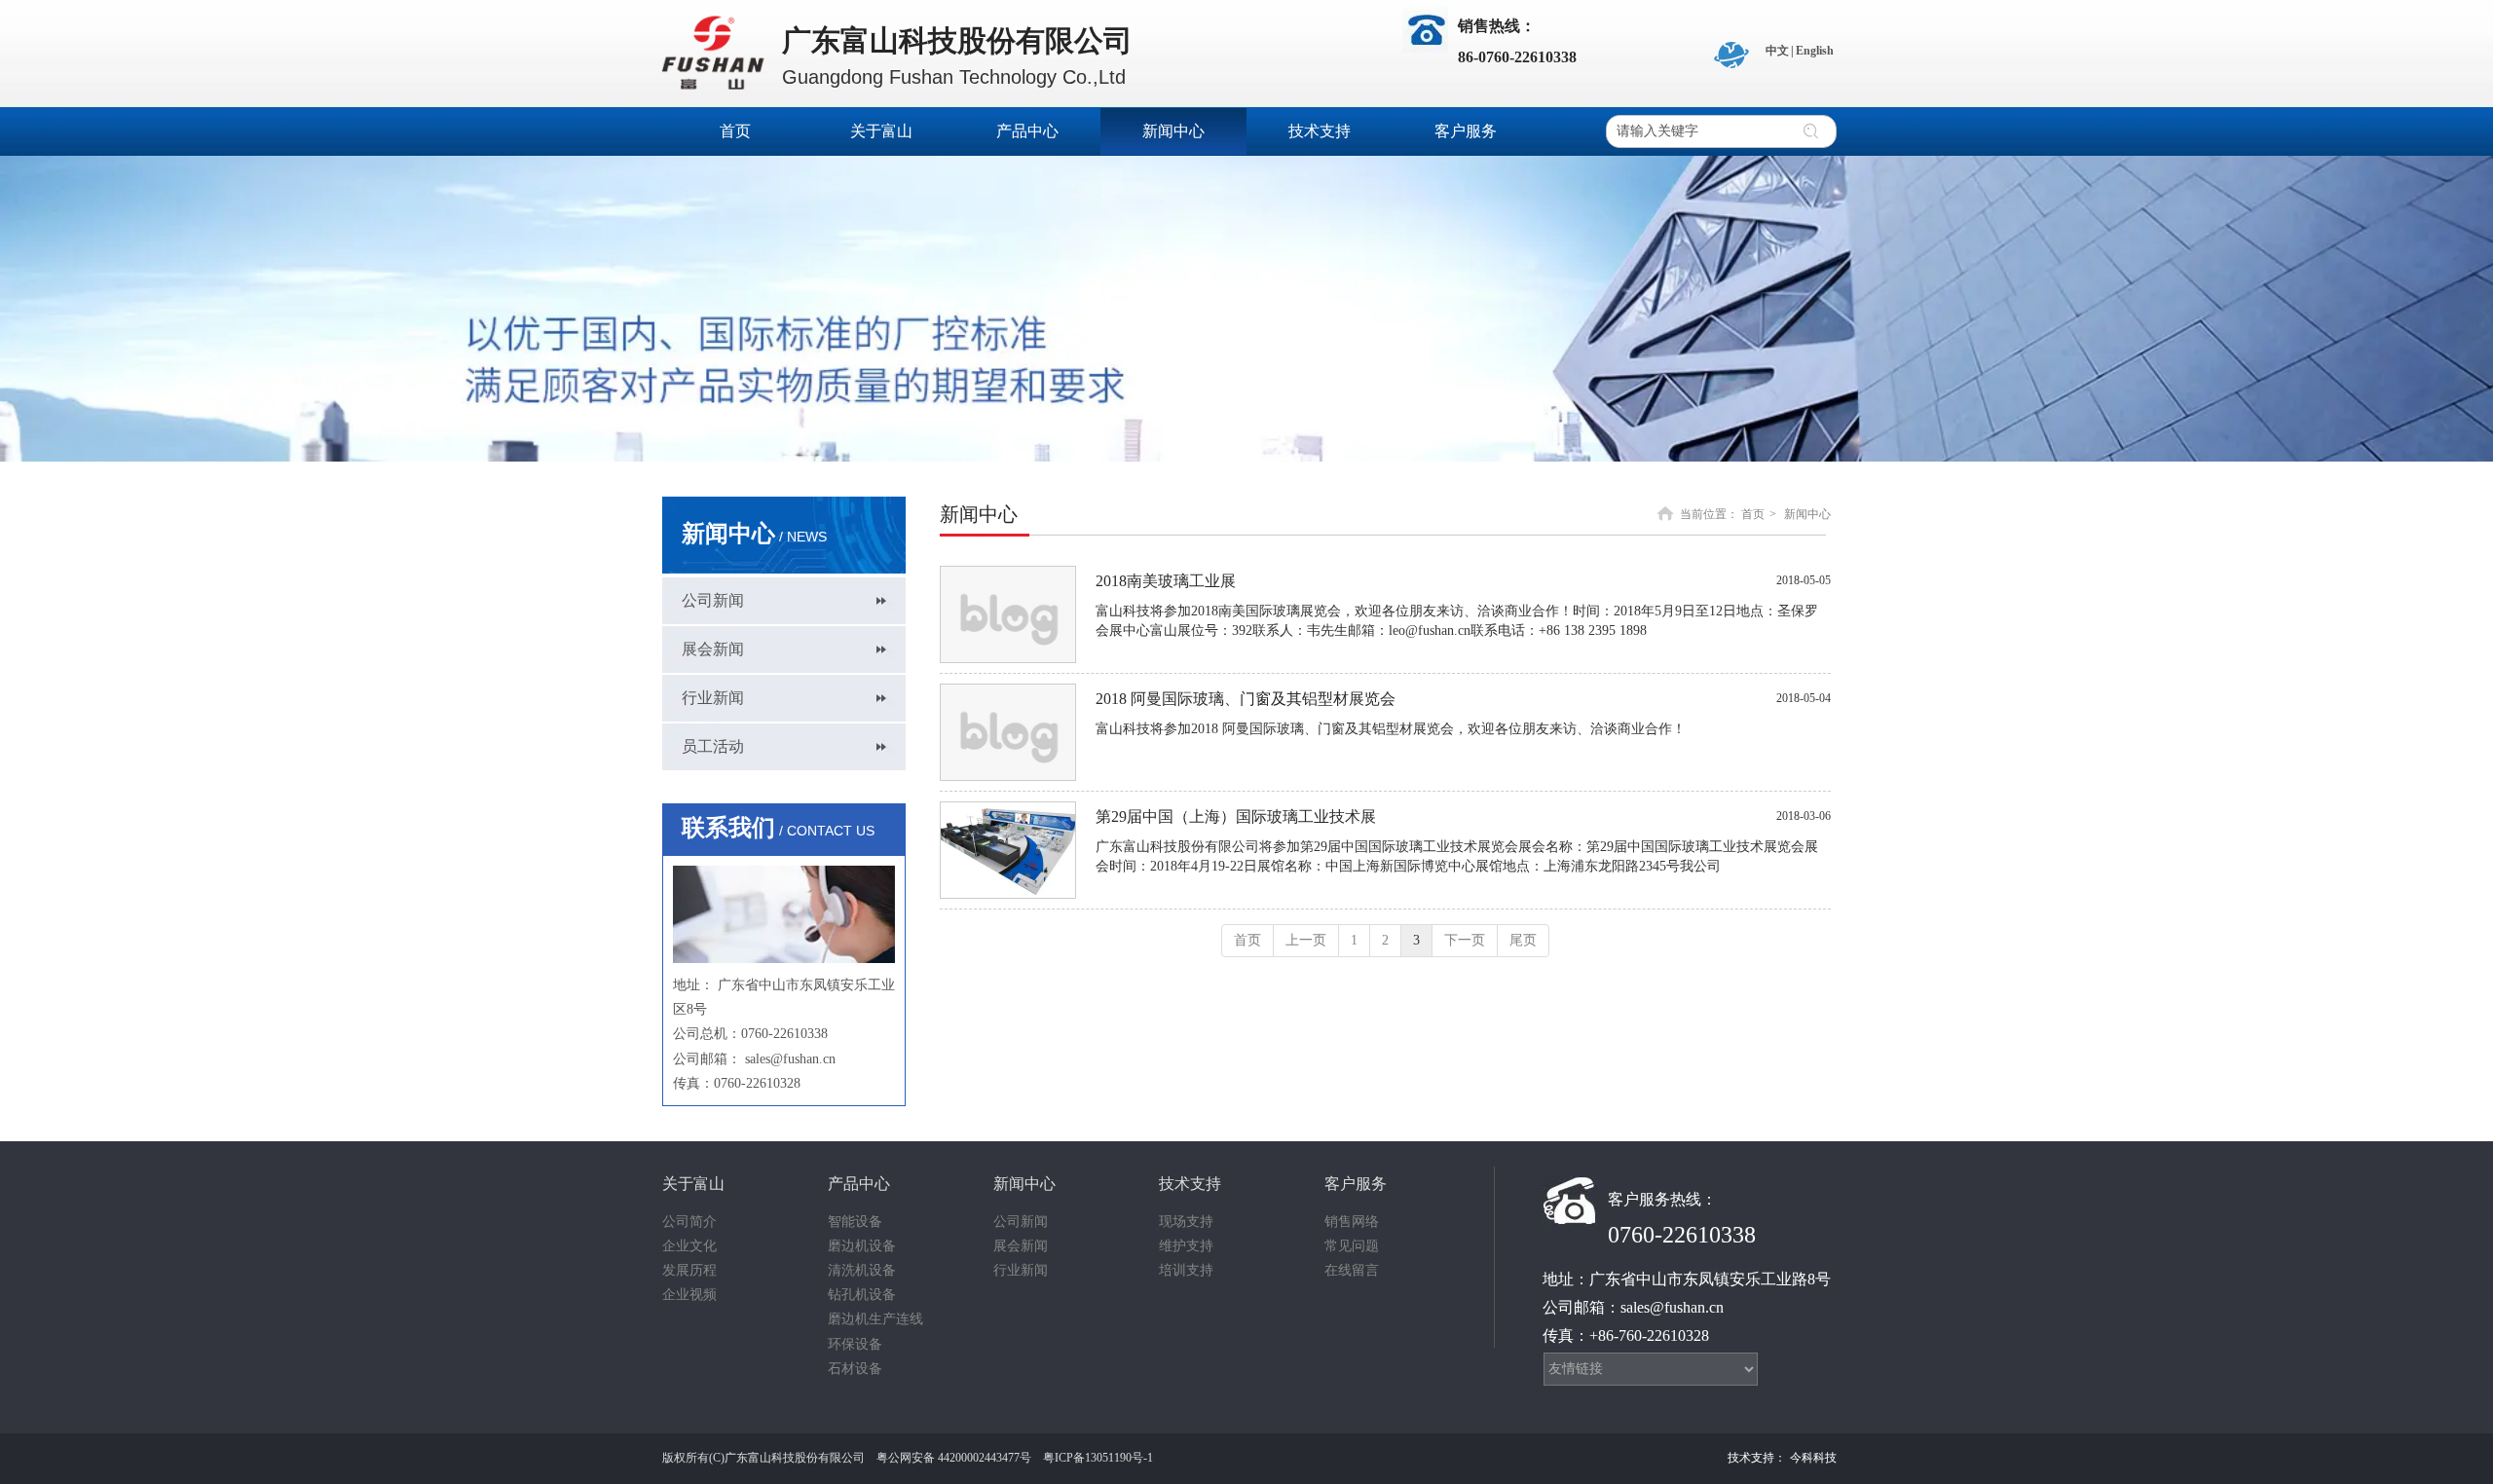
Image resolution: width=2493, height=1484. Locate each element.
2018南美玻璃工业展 (1166, 581)
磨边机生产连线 (875, 1319)
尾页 (1523, 940)
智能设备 (855, 1222)
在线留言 (1352, 1270)
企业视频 (689, 1295)
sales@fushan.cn (790, 1059)
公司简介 (689, 1222)
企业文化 (689, 1246)
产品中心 (859, 1184)
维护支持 (1186, 1246)
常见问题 (1352, 1246)
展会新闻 (1021, 1246)
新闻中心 (1807, 514)
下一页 (1465, 940)
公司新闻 (1021, 1222)
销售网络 (1352, 1222)
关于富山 (693, 1184)
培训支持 (1186, 1270)
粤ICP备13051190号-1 (1098, 1458)
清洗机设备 (862, 1270)
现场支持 (1186, 1222)
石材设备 (855, 1369)
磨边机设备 (862, 1246)
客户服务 (1356, 1184)
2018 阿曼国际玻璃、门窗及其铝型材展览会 (1246, 699)
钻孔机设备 (862, 1295)
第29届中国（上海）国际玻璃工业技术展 (1236, 816)
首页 (1753, 514)
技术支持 (1190, 1184)
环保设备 (855, 1344)
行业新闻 (1021, 1270)
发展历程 (689, 1270)
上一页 (1306, 940)
